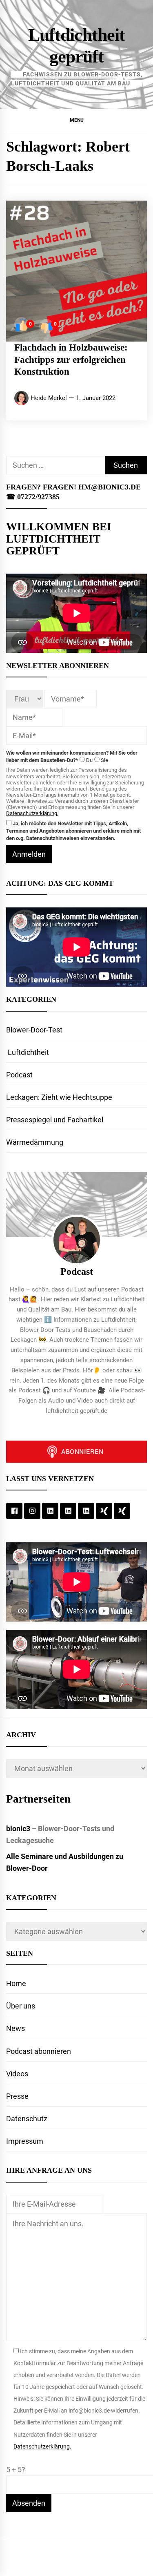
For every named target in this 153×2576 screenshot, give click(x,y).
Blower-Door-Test (34, 1030)
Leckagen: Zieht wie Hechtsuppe (59, 1097)
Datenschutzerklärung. (32, 813)
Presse (17, 2096)
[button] (76, 120)
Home (16, 1983)
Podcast (19, 1075)
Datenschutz (27, 2119)
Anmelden (29, 854)
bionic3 (18, 1829)
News (16, 2028)
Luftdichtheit (28, 1052)
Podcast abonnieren (39, 2051)
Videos (17, 2074)
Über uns (21, 2006)
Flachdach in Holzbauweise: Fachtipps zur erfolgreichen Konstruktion (71, 360)
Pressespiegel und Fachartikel (55, 1120)
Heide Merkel (49, 398)
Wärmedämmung (35, 1142)
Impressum (25, 2141)
